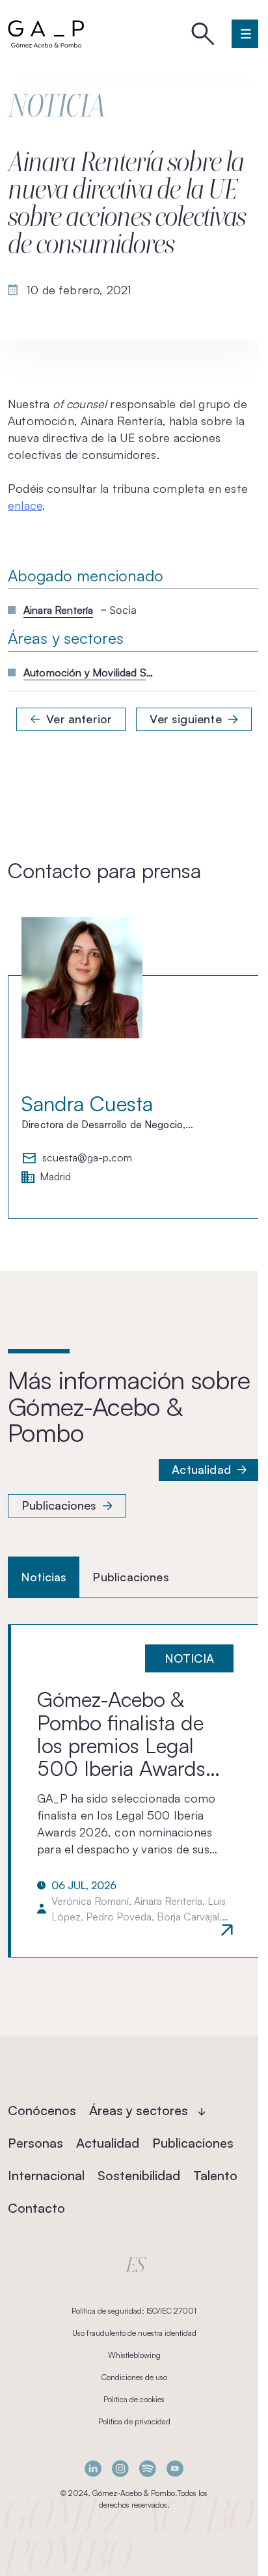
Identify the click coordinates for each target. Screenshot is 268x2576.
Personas (35, 2143)
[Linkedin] (93, 2468)
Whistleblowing (134, 2355)
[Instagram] (120, 2468)
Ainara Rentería (58, 610)
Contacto (36, 2208)
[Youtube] (175, 2468)
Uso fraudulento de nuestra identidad (134, 2333)
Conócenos (42, 2110)
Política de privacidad (134, 2421)
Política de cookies (134, 2399)
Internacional (46, 2175)
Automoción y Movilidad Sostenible (88, 672)
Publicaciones (59, 1505)
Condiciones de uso (134, 2377)
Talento (215, 2175)
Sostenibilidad (139, 2175)
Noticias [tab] (44, 1577)
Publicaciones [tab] (130, 1577)
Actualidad (201, 1469)
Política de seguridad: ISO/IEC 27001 (134, 2311)
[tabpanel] (134, 1791)
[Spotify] (148, 2468)
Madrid (55, 1177)
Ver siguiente (185, 719)
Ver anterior (79, 719)
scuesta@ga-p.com (87, 1158)
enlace (25, 505)
